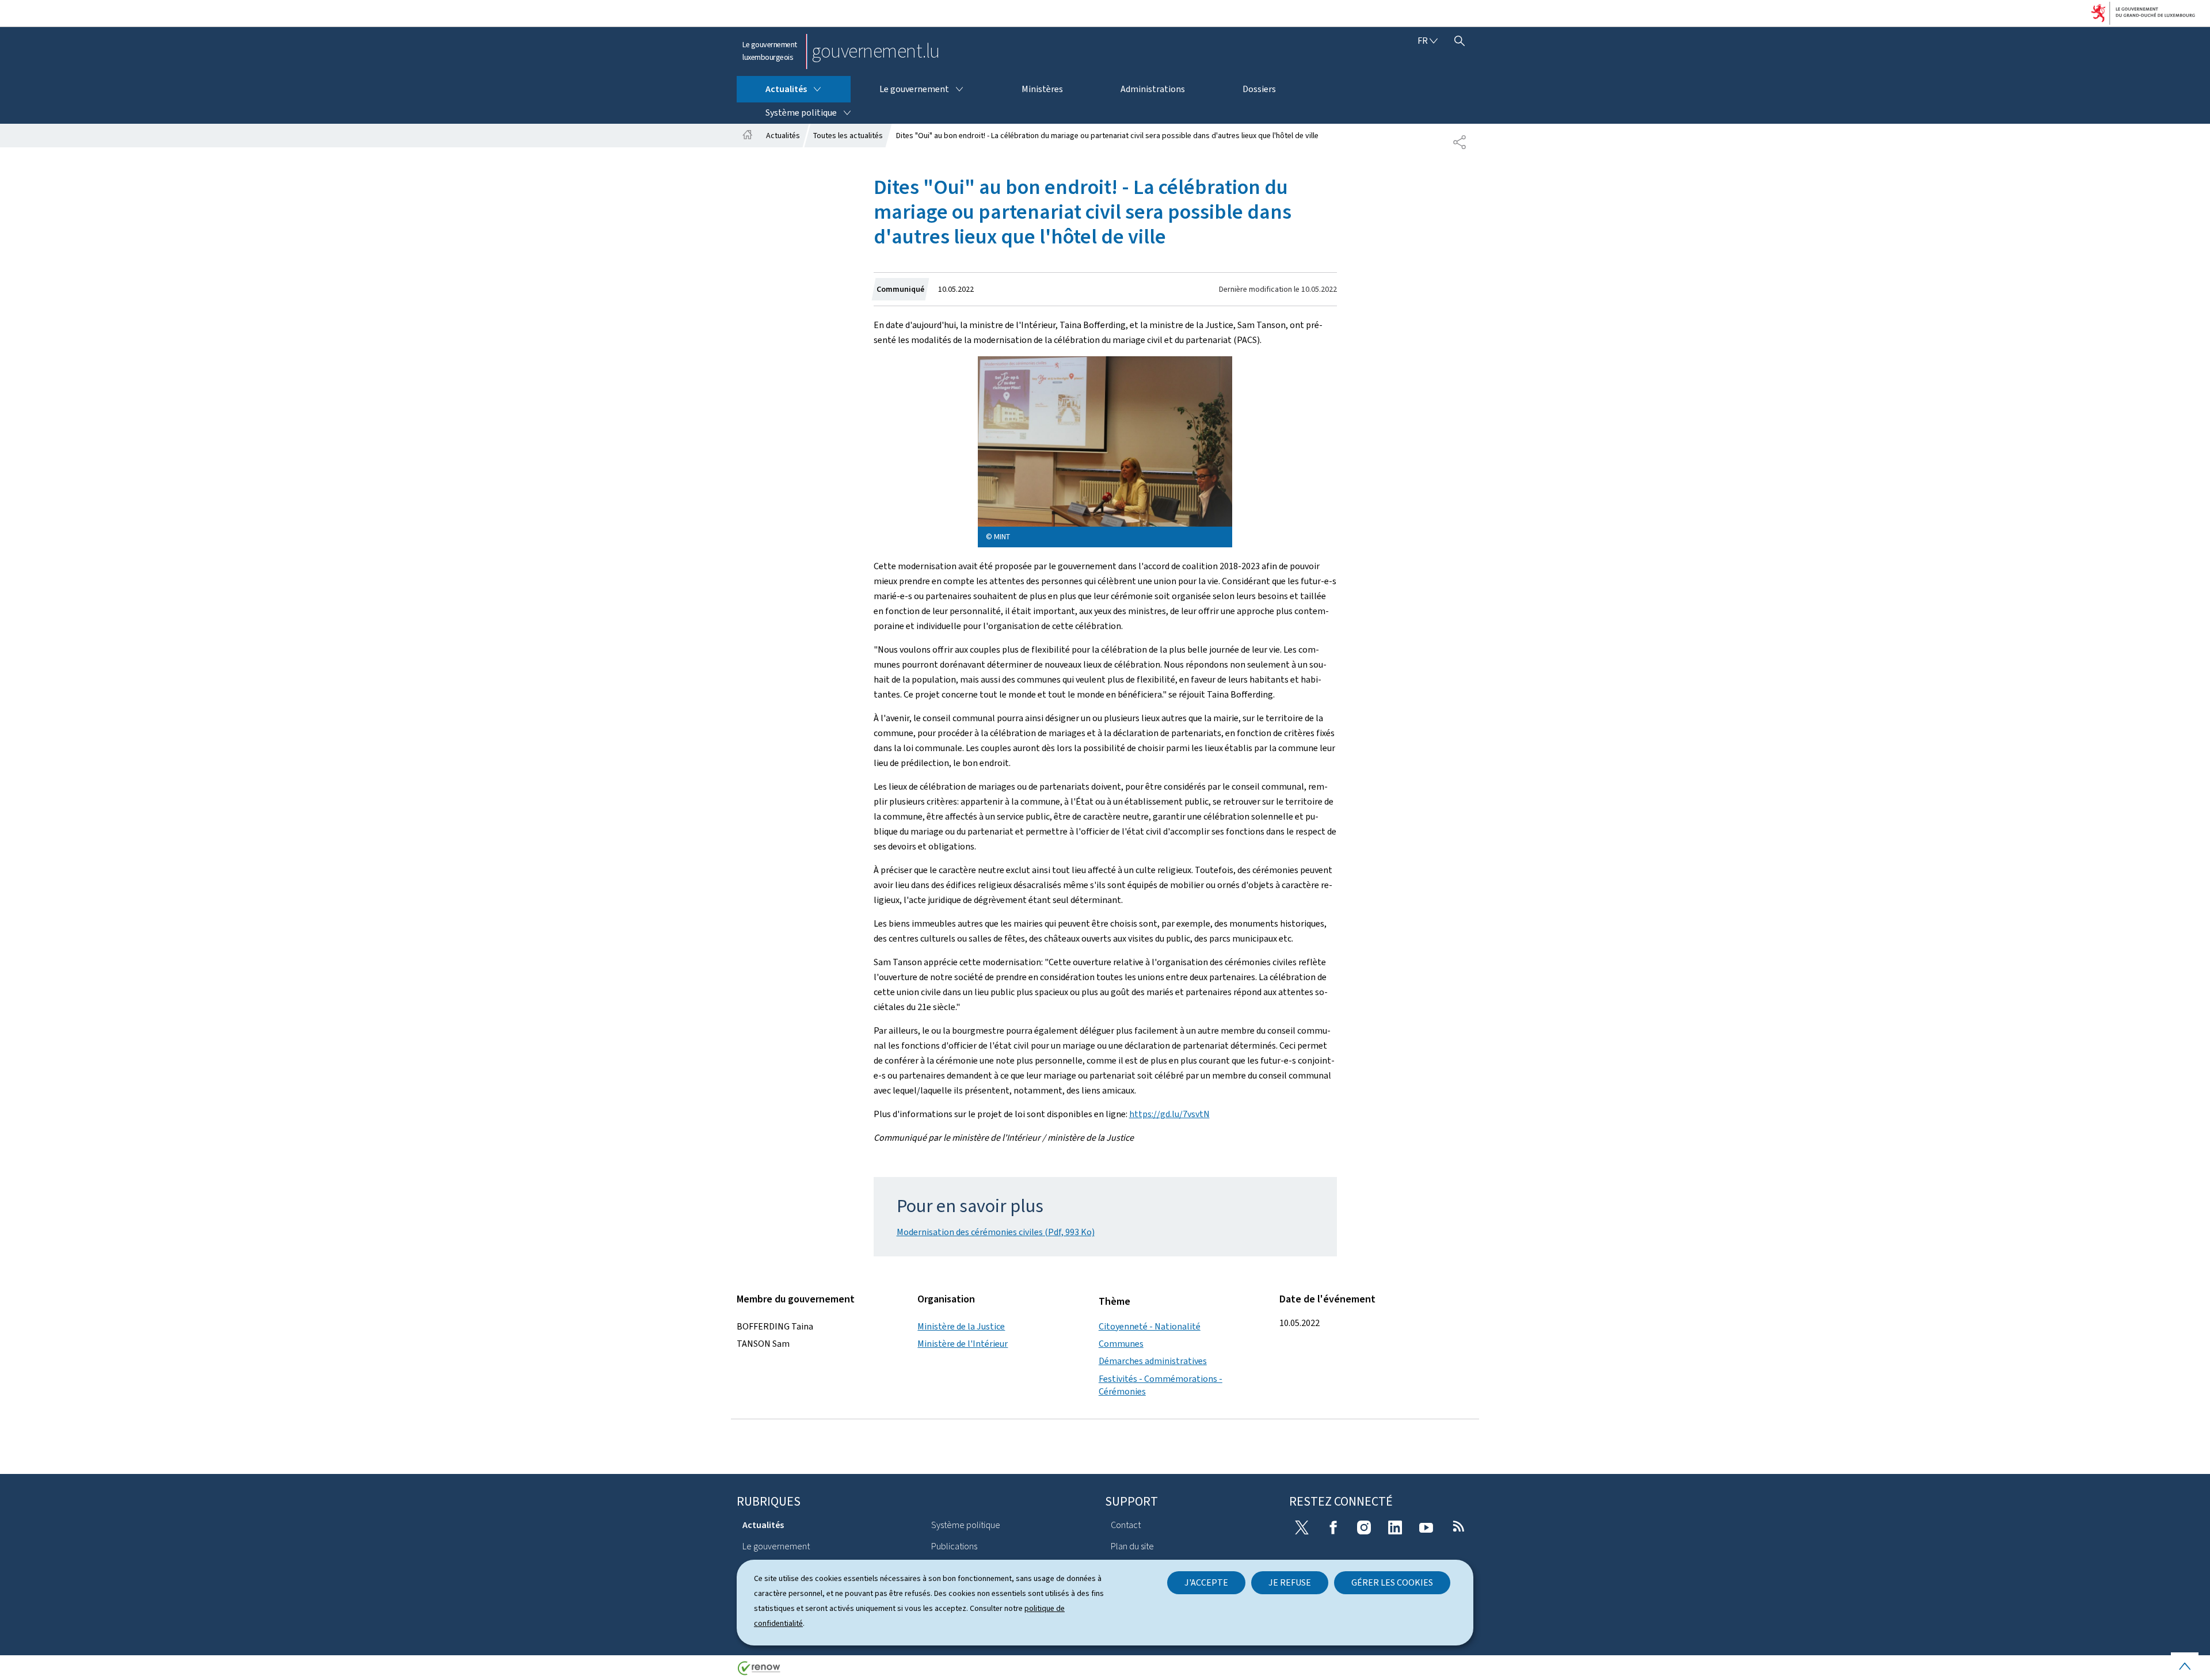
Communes (1121, 1344)
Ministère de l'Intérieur (963, 1344)
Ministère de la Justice (961, 1326)
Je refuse (1290, 1582)
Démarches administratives (1153, 1361)
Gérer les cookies (1392, 1582)
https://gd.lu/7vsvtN (1169, 1114)
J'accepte (1206, 1582)
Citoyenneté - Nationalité (1150, 1326)
